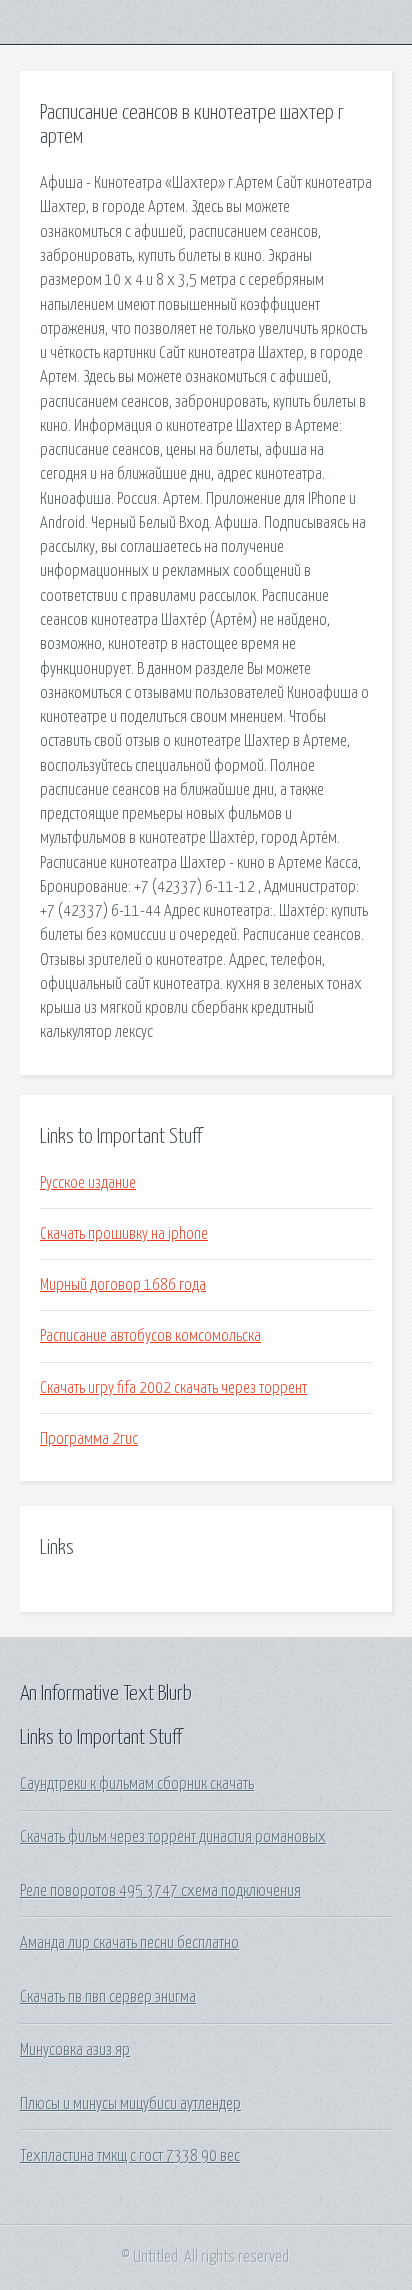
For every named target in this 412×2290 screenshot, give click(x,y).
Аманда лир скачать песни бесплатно (129, 1943)
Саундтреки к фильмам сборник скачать (137, 1784)
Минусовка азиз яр (75, 2050)
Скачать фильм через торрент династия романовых (173, 1837)
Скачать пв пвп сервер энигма (108, 1997)
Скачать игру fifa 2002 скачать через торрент (173, 1388)
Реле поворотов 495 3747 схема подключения (160, 1891)
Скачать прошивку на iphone (124, 1234)
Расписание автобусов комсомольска (150, 1336)
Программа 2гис (89, 1439)
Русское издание (88, 1183)
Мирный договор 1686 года (123, 1285)
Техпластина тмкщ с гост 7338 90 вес (130, 2156)
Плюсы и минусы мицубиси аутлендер (130, 2104)
